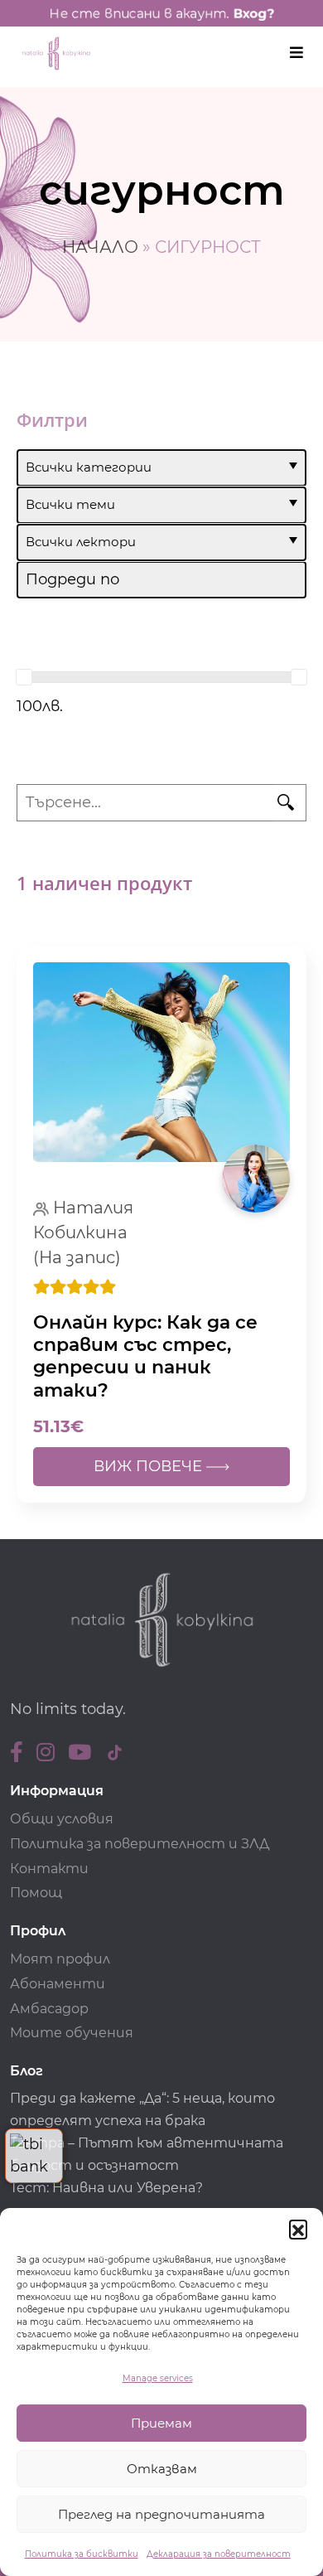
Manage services (158, 2378)
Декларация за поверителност (219, 2554)
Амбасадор (49, 2009)
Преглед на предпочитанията (161, 2514)
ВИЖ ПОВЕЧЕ (150, 1466)
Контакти (49, 1869)
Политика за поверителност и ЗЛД (140, 1844)
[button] (298, 2229)
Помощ (36, 1893)
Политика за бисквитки (82, 2554)
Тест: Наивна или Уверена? (108, 2188)
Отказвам (162, 2469)
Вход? (253, 13)
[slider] (24, 677)
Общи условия (62, 1819)
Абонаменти (58, 1984)
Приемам (161, 2423)
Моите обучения (72, 2033)
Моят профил (60, 1959)
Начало (100, 247)
